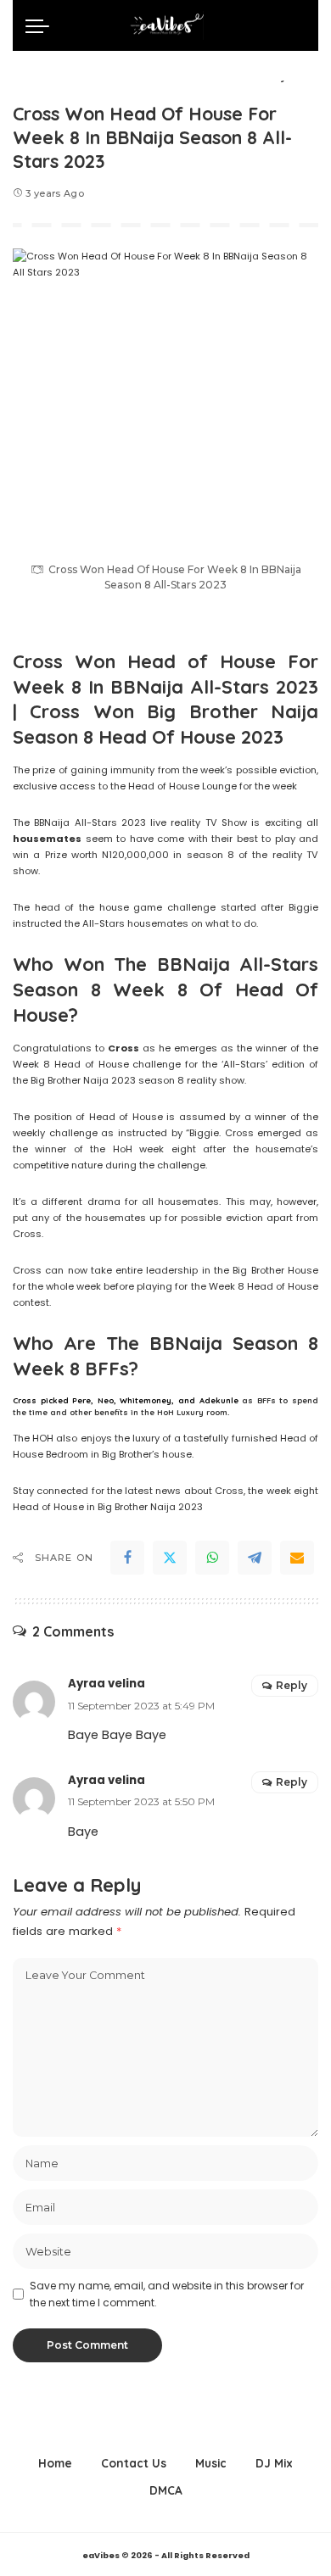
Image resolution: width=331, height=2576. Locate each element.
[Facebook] (127, 1558)
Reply (292, 1685)
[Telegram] (255, 1558)
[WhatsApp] (212, 1558)
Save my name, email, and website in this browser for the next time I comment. (167, 2294)
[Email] (297, 1558)
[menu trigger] (42, 25)
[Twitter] (170, 1558)
